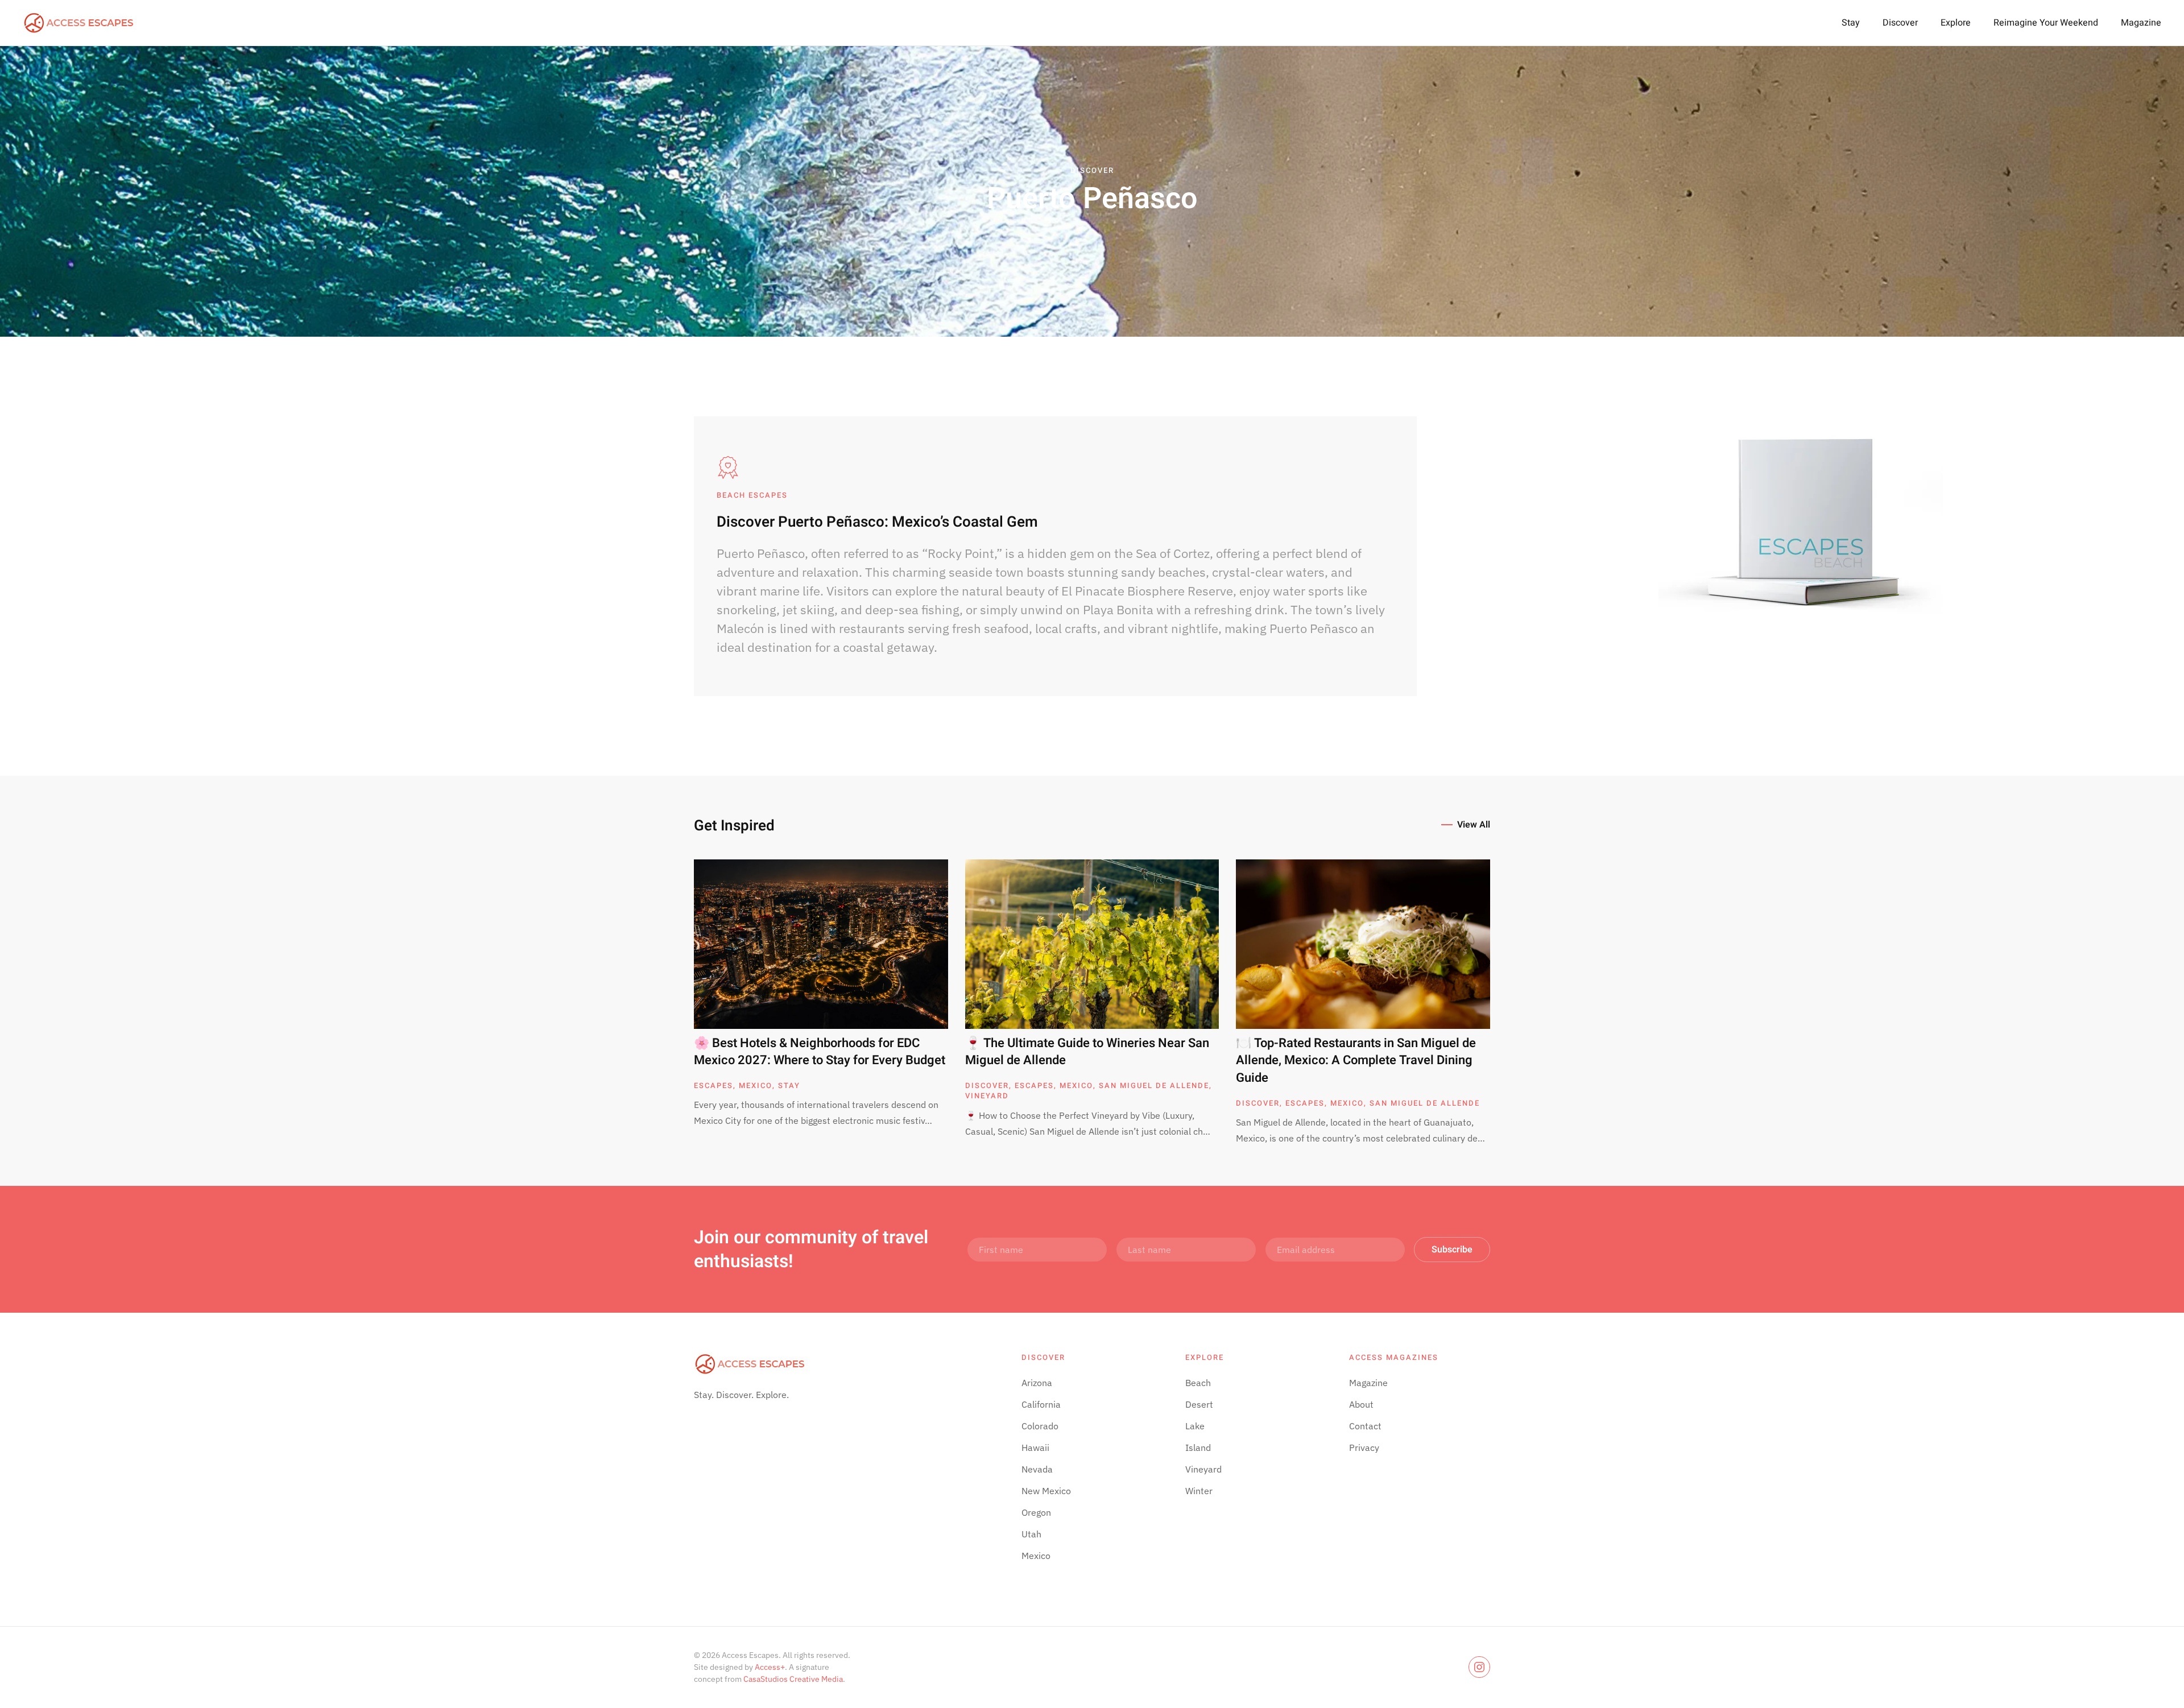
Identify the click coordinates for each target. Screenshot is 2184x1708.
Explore (1956, 23)
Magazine (2141, 23)
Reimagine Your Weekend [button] (2046, 23)
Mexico (756, 1085)
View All (1474, 825)
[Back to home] (80, 23)
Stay (1851, 23)
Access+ (770, 1667)
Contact (1365, 1426)
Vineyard (987, 1096)
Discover (1900, 23)
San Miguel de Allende (1154, 1085)
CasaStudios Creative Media (793, 1679)
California (1041, 1404)
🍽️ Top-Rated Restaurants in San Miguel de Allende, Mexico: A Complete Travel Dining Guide (1356, 1061)
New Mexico (1046, 1491)
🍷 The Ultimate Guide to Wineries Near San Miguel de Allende (1087, 1052)
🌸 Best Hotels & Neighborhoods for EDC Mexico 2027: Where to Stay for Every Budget (820, 1052)
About (1361, 1404)
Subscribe (1452, 1250)
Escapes (713, 1085)
